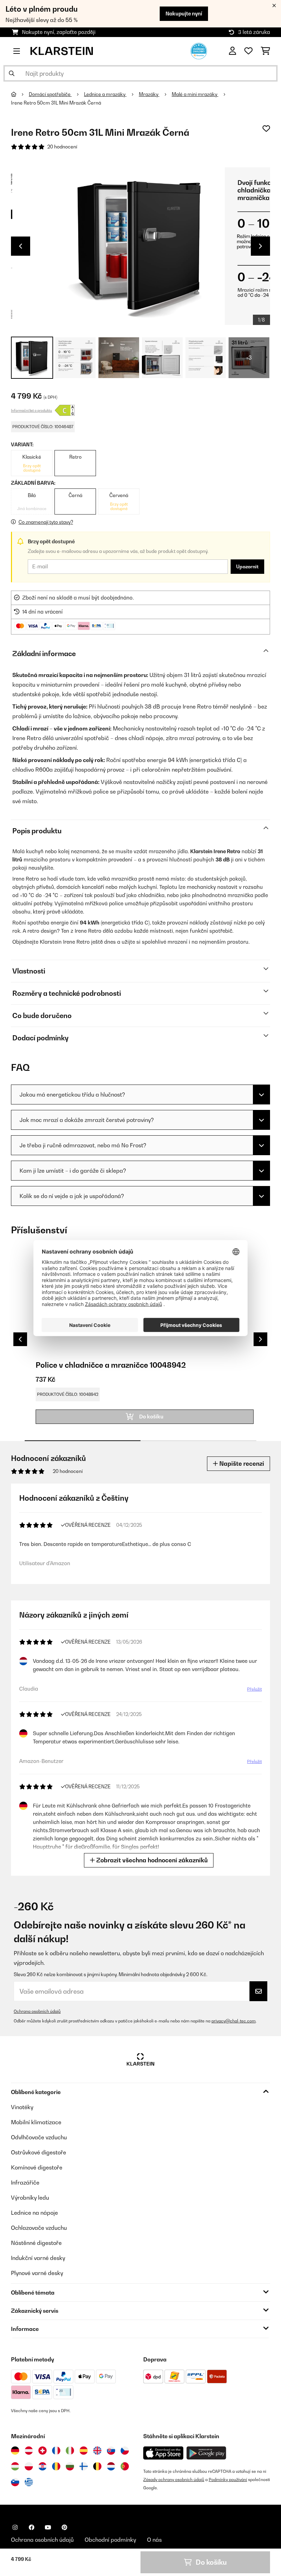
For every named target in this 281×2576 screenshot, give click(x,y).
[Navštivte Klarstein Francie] (56, 2451)
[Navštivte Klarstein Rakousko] (29, 2451)
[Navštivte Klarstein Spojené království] (97, 2451)
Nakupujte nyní (184, 14)
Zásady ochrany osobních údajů (174, 2480)
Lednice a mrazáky (105, 94)
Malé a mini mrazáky (195, 94)
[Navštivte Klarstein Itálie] (70, 2451)
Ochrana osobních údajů (37, 2011)
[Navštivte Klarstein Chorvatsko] (42, 2466)
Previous (21, 246)
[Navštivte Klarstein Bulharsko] (70, 2466)
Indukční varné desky (38, 2258)
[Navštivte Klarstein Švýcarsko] (42, 2451)
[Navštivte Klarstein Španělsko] (84, 2451)
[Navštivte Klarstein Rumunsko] (56, 2466)
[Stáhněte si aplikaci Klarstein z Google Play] (206, 2453)
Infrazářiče (25, 2182)
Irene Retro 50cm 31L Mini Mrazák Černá (56, 103)
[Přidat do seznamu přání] (266, 129)
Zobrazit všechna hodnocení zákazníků (151, 1860)
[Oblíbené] (248, 51)
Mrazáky (149, 94)
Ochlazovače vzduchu (39, 2228)
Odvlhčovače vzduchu (39, 2137)
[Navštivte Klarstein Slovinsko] (15, 2482)
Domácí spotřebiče (50, 94)
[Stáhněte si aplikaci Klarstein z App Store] (163, 2453)
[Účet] (233, 51)
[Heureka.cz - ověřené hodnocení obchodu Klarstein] (199, 50)
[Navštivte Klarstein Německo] (15, 2451)
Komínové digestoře (37, 2167)
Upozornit (247, 567)
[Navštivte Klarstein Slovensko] (111, 2451)
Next (260, 246)
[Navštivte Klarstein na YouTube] (48, 2527)
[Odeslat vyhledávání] (12, 73)
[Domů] (20, 94)
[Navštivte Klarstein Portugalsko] (125, 2466)
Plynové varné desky (37, 2273)
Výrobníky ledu (30, 2198)
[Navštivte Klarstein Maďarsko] (15, 2466)
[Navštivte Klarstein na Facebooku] (32, 2527)
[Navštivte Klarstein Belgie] (97, 2466)
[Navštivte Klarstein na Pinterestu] (64, 2527)
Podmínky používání (228, 2480)
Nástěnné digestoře (36, 2243)
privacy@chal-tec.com (234, 2021)
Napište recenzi (241, 1464)
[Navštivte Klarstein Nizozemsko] (111, 2466)
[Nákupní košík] (265, 51)
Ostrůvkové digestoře (39, 2152)
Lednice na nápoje (34, 2213)
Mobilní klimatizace (36, 2122)
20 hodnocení (62, 147)
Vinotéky (22, 2107)
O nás (154, 2540)
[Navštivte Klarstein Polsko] (29, 2466)
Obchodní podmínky (110, 2540)
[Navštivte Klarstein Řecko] (29, 2482)
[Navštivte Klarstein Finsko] (84, 2466)
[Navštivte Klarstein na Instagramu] (15, 2527)
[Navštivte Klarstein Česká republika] (125, 2451)
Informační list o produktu (32, 410)
